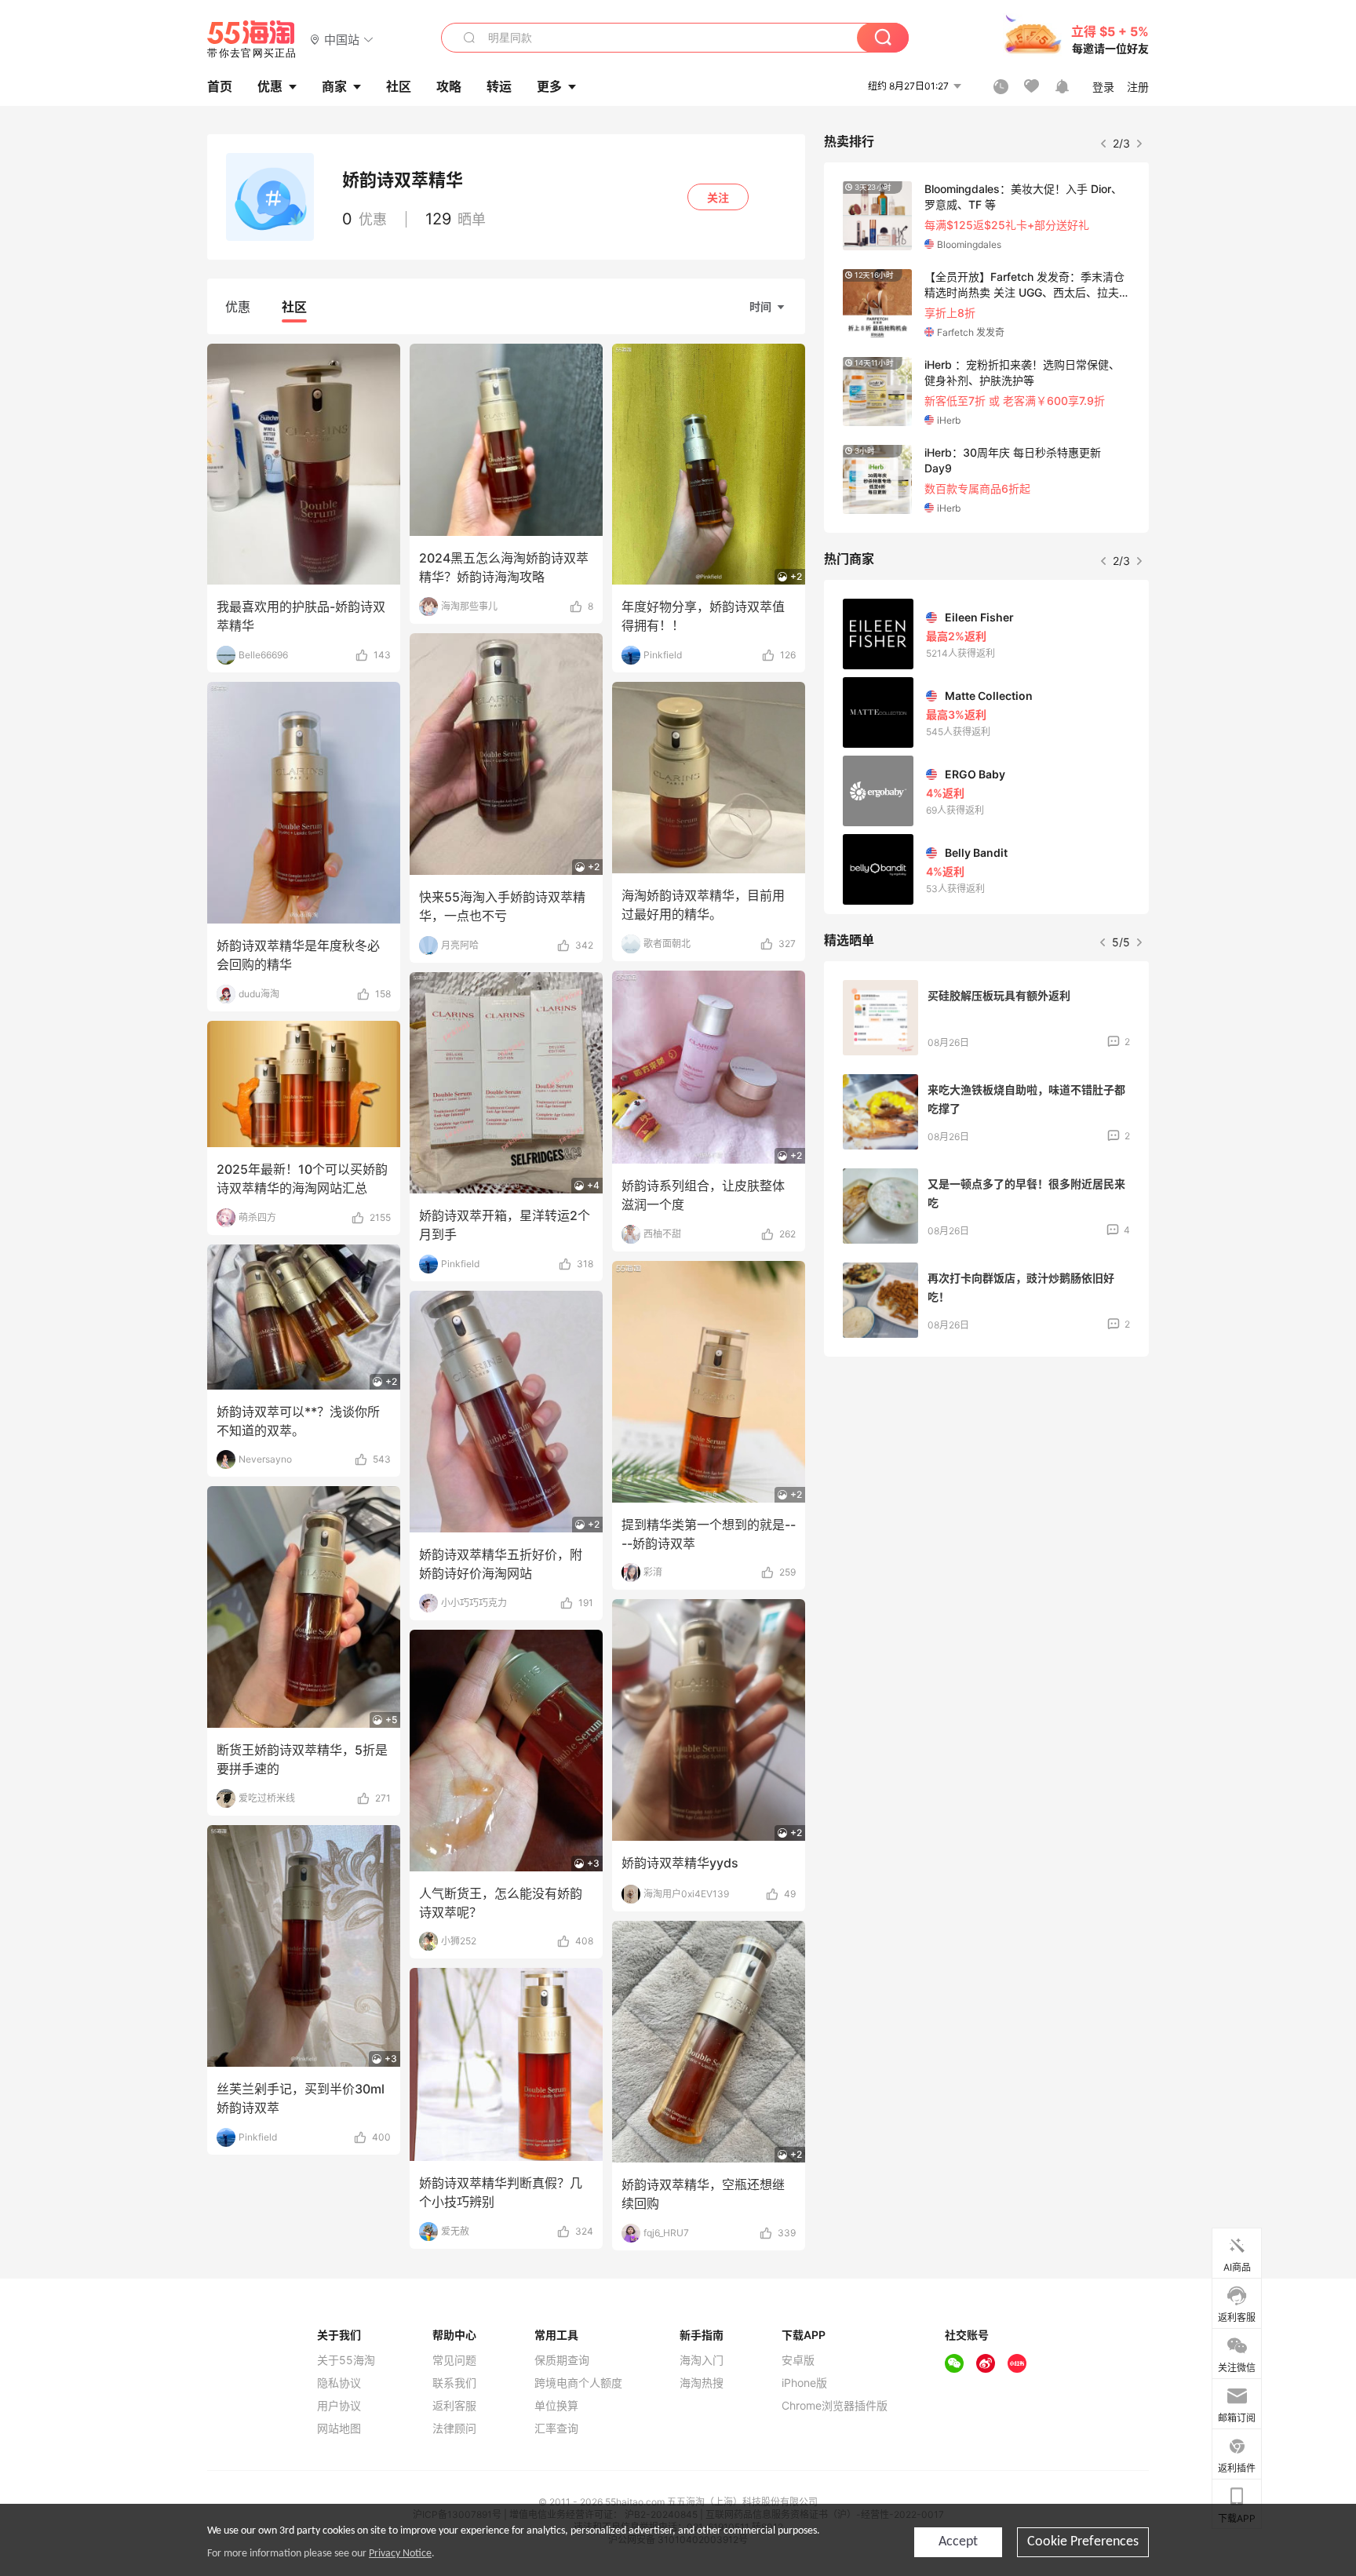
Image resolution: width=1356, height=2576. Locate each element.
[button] (342, 39)
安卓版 (798, 2360)
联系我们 (454, 2383)
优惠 (270, 86)
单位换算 (556, 2406)
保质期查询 (562, 2360)
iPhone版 (804, 2383)
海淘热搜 (702, 2383)
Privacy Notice (400, 2554)
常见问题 (454, 2360)
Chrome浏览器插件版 (835, 2406)
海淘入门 (702, 2360)
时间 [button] (760, 306)
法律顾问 (454, 2428)
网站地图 (339, 2428)
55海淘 (252, 39)
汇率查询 (556, 2428)
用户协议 (339, 2406)
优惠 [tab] (238, 307)
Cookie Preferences (1083, 2542)
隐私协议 (339, 2383)
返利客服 (454, 2406)
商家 (334, 86)
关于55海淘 (346, 2360)
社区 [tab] (294, 307)
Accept (958, 2542)
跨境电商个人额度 (578, 2383)
